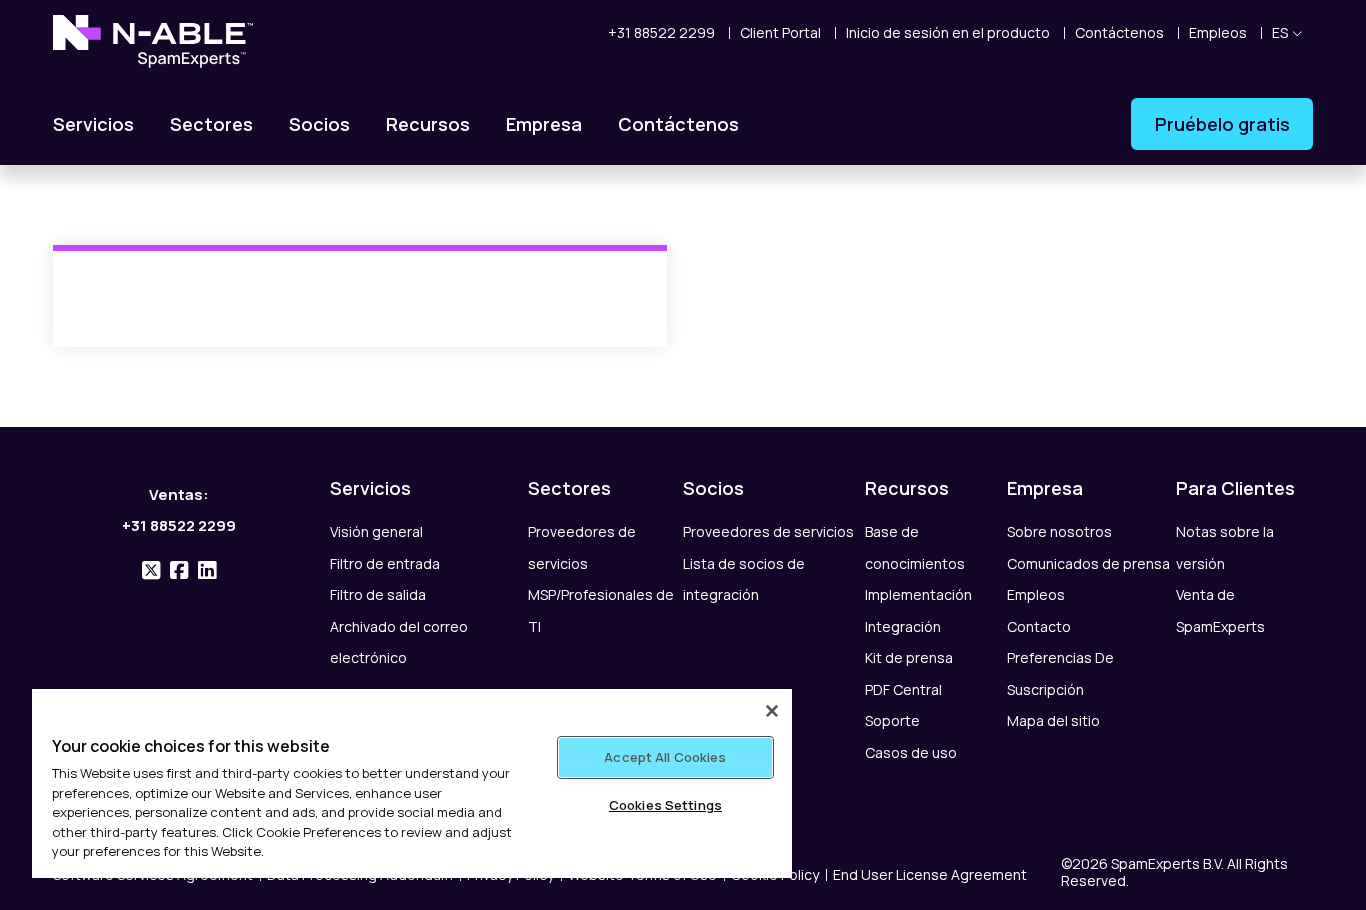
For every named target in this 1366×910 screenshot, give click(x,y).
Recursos (428, 124)
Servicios (93, 124)
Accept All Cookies (665, 757)
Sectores (211, 124)
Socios (319, 124)
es (1280, 32)
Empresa (544, 124)
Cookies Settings (665, 805)
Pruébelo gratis (1222, 124)
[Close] (772, 711)
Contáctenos (678, 124)
